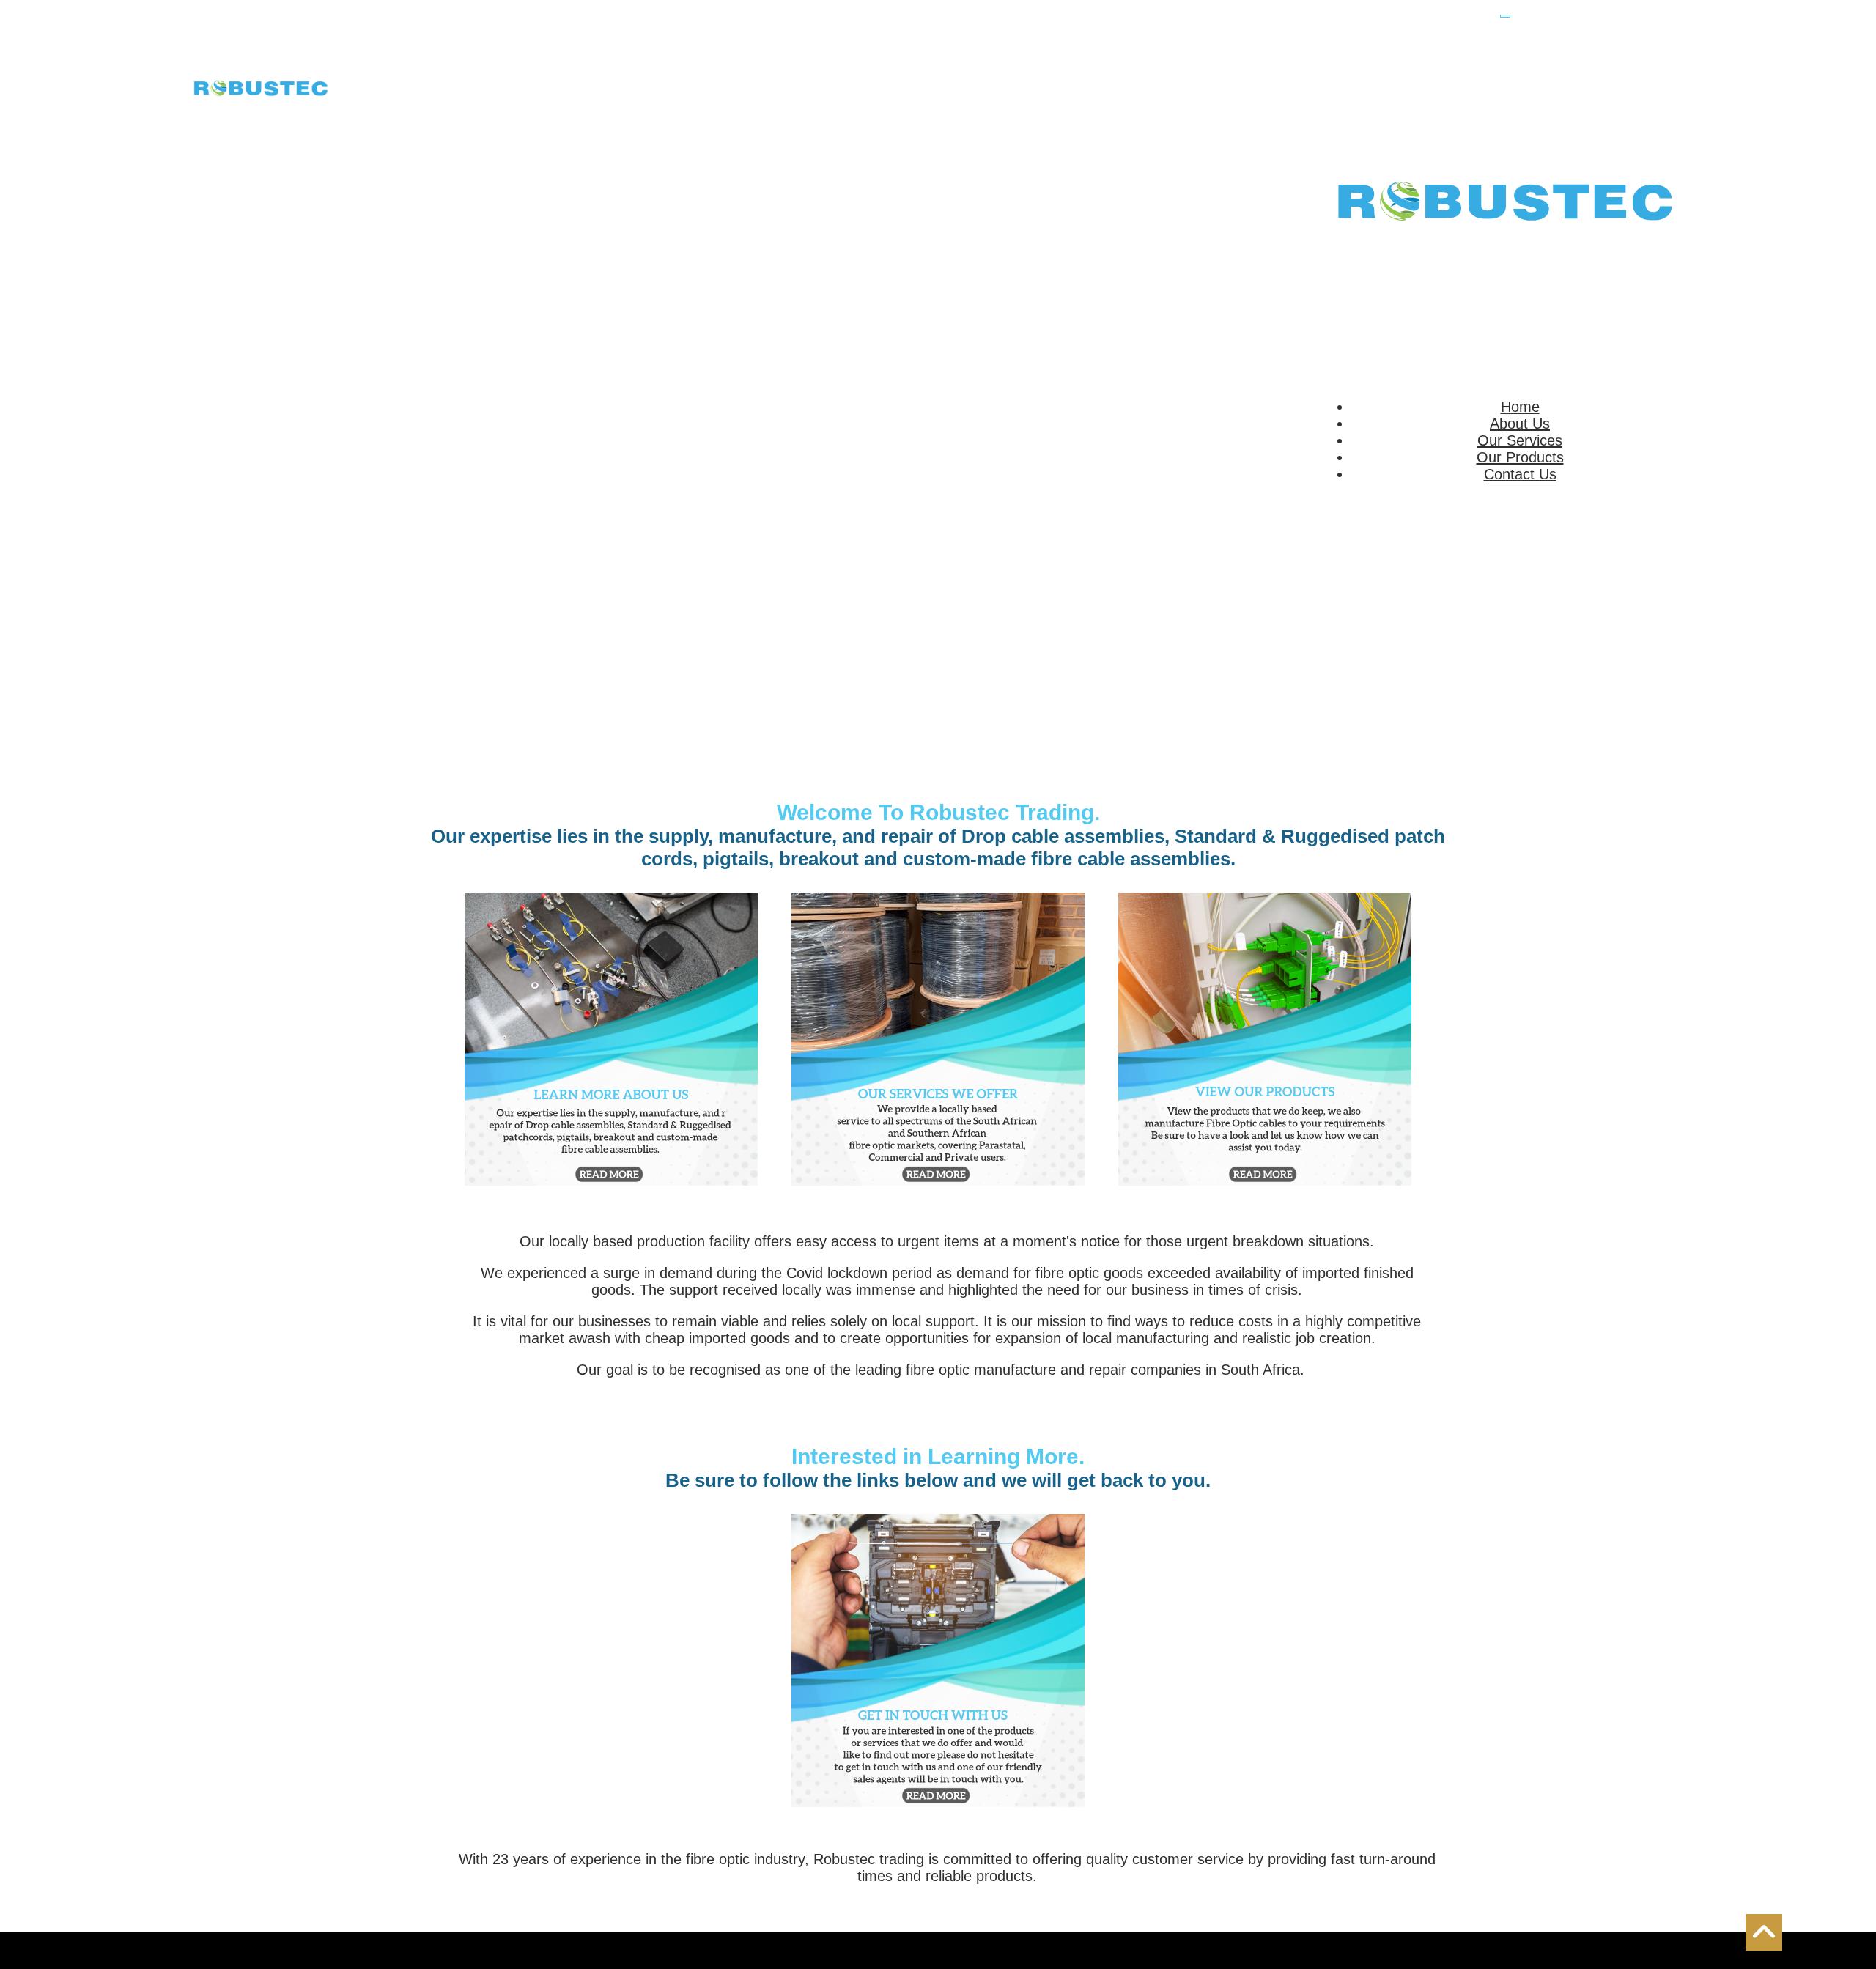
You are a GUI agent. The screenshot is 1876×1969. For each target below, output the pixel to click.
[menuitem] (1520, 407)
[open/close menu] (1505, 16)
